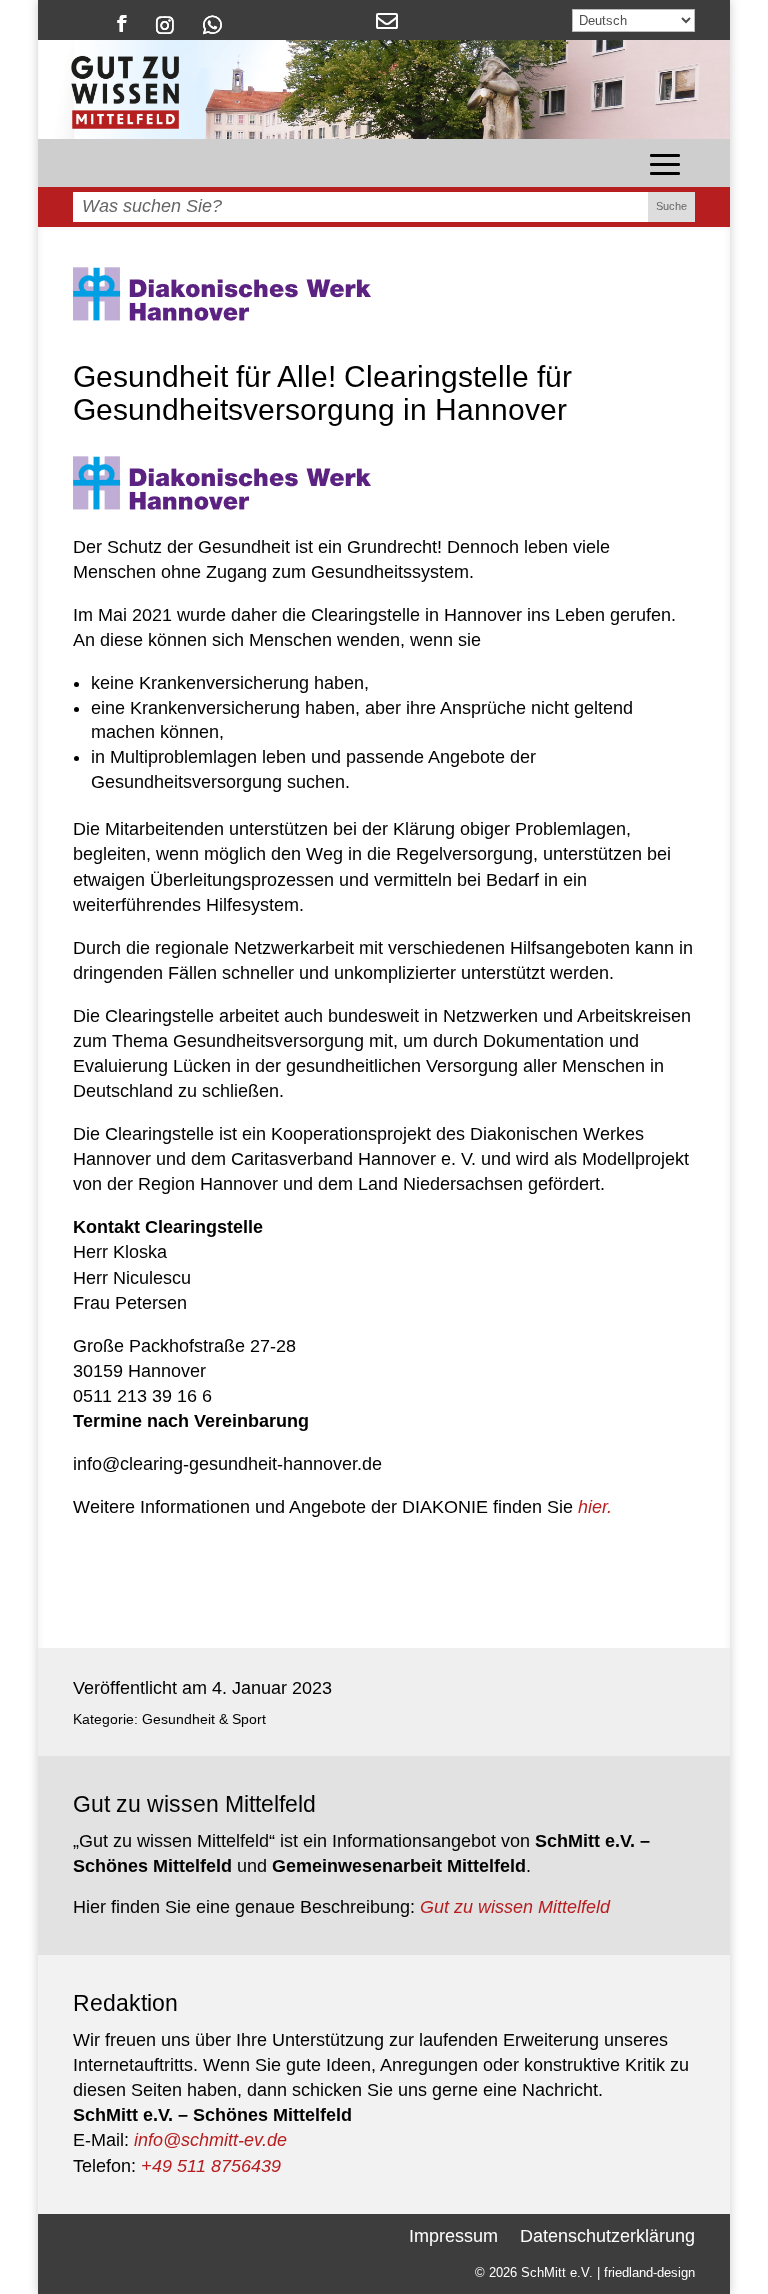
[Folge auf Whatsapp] (212, 23)
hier (592, 1507)
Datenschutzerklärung (607, 2234)
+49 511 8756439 (211, 2166)
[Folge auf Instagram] (165, 23)
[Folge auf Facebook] (122, 23)
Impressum (453, 2234)
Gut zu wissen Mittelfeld (515, 1907)
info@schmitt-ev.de (210, 2140)
